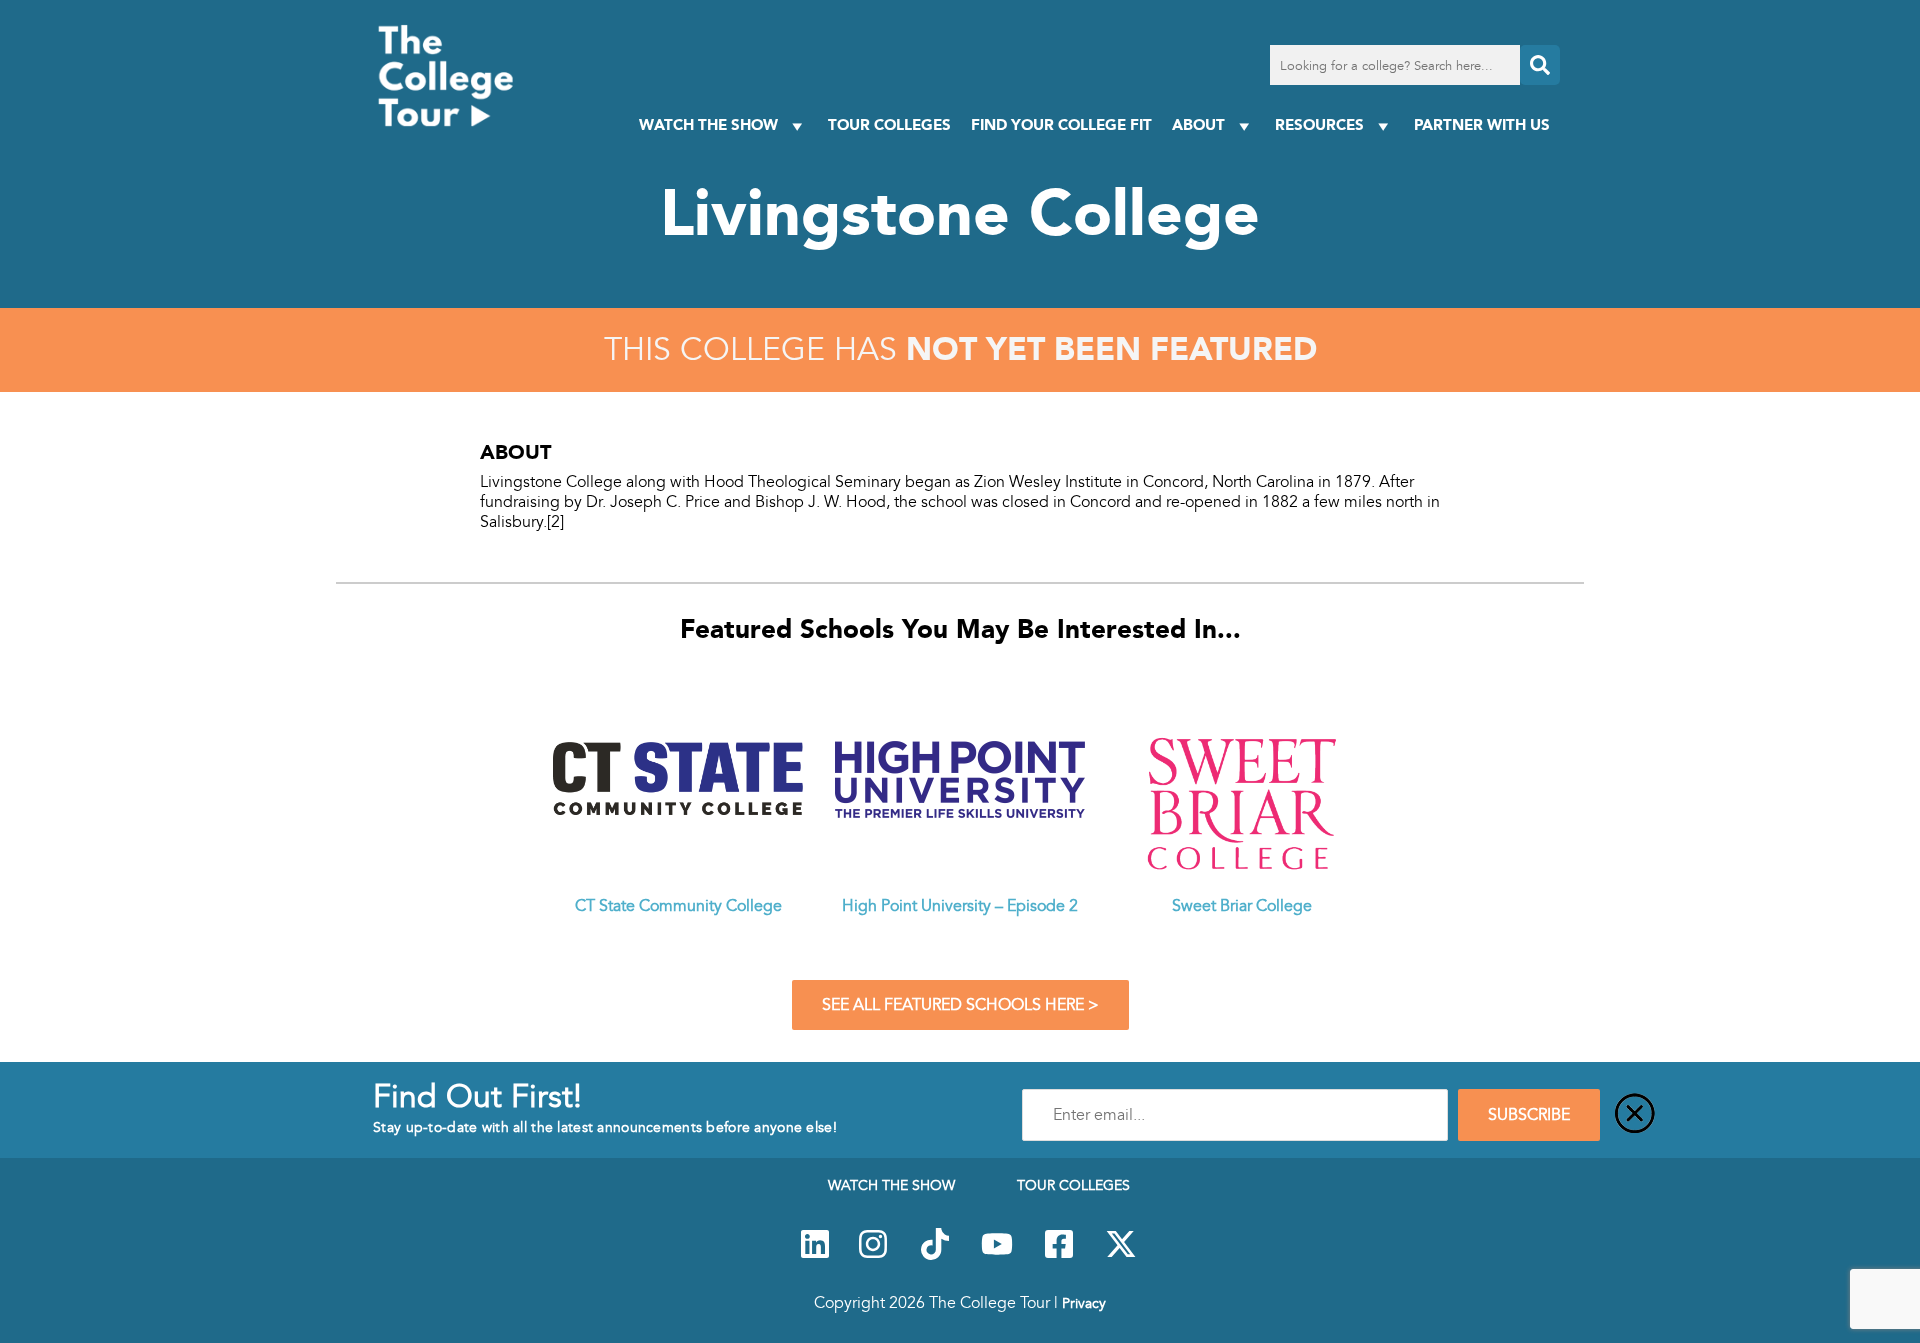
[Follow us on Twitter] (1121, 1255)
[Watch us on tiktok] (935, 1255)
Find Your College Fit (1061, 124)
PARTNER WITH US (1482, 124)
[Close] (1635, 1115)
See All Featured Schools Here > (960, 1005)
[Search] (1540, 65)
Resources (1319, 124)
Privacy (1084, 1303)
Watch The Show (708, 124)
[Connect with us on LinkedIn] (815, 1255)
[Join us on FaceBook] (1059, 1255)
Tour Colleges (889, 124)
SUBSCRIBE (1529, 1115)
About (1198, 124)
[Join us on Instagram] (873, 1255)
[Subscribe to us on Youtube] (997, 1255)
